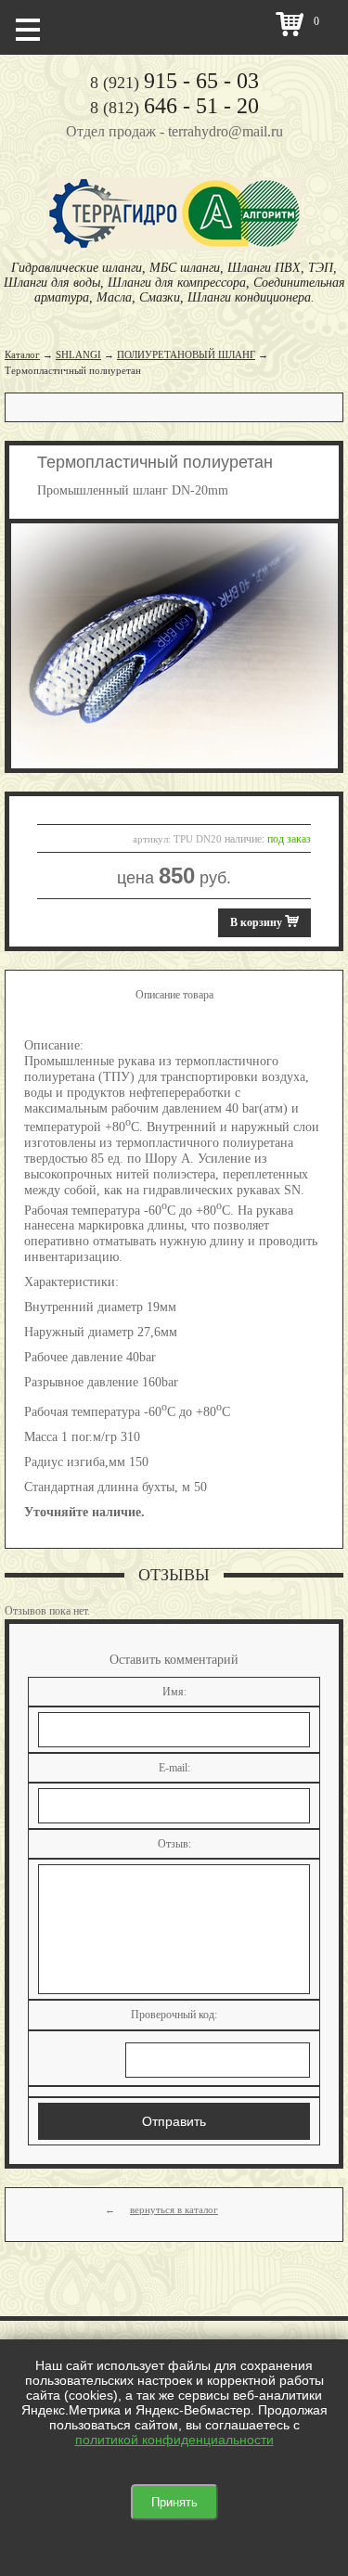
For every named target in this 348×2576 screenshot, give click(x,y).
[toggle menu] (28, 28)
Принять (174, 2502)
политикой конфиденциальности (174, 2440)
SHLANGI (78, 354)
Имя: (174, 1692)
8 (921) (174, 83)
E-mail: (174, 1768)
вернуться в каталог (174, 2209)
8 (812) (174, 108)
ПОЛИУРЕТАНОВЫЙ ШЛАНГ (186, 354)
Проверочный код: (174, 2015)
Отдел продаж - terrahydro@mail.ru (174, 131)
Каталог (22, 354)
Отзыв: (174, 1844)
